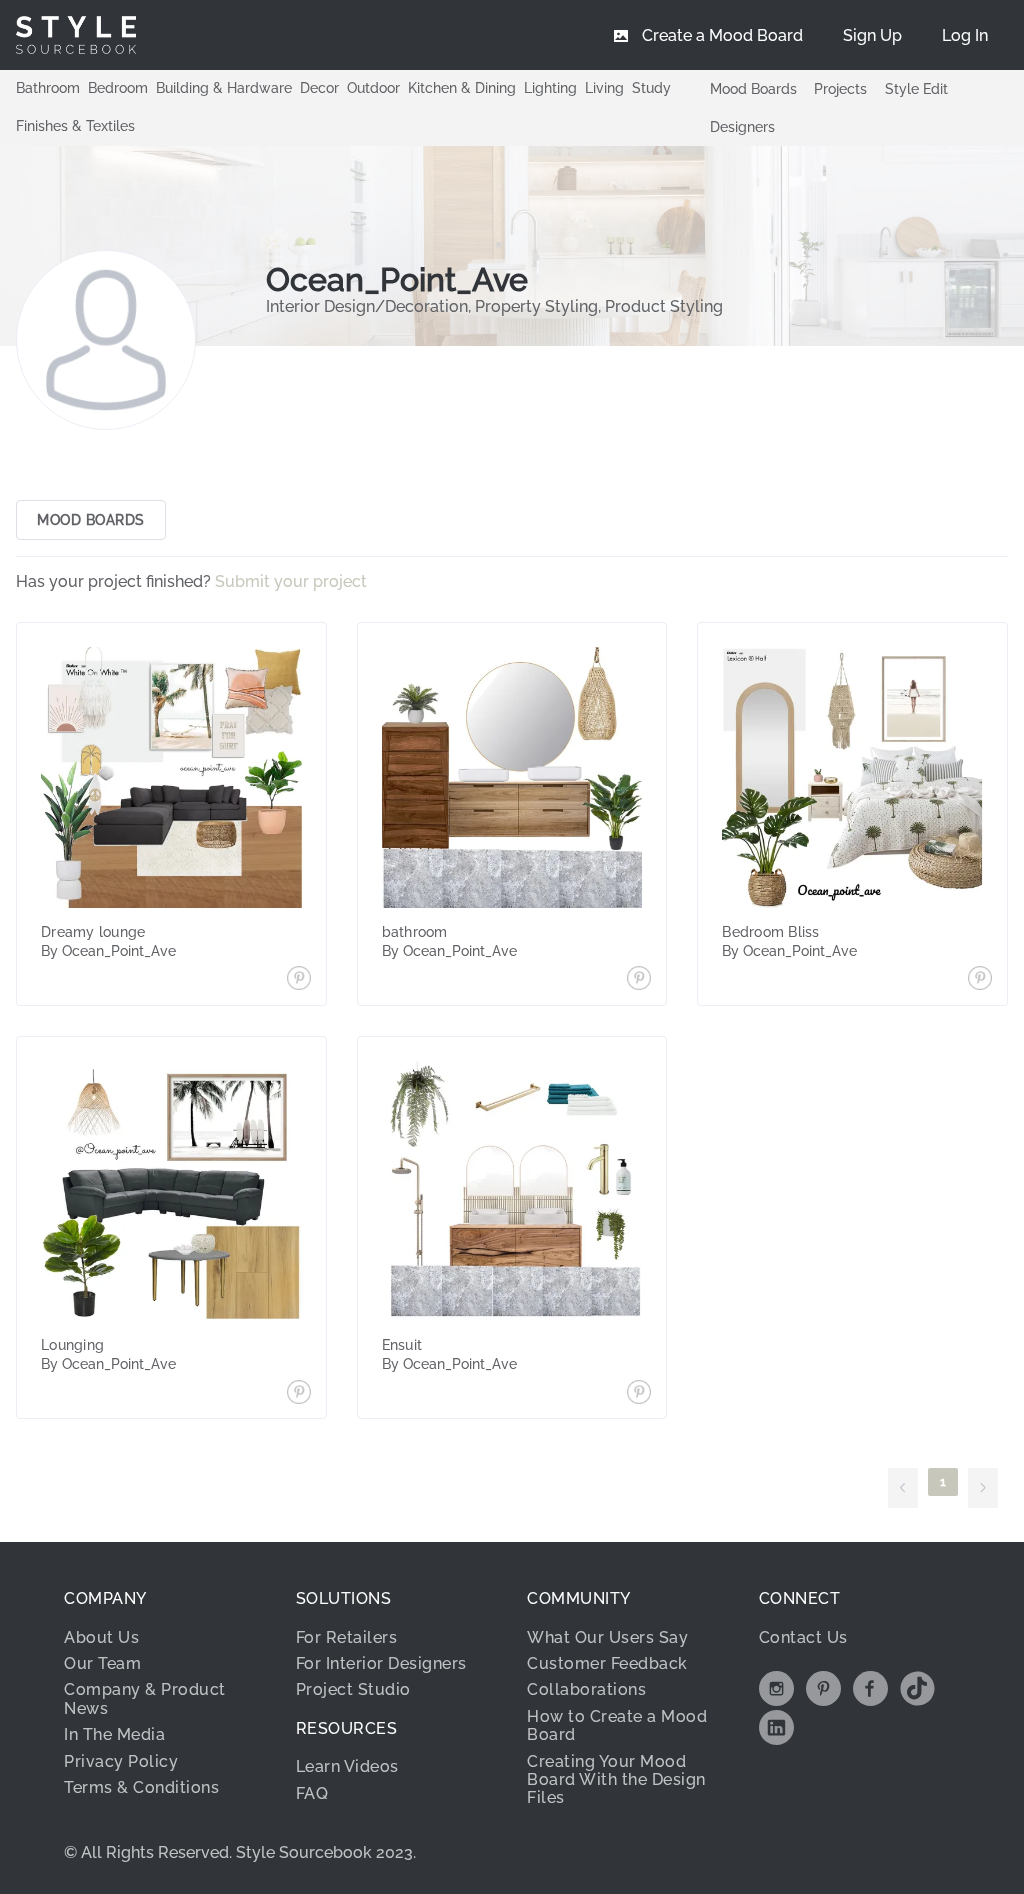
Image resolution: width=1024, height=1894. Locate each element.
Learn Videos (347, 1766)
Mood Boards (753, 89)
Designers (742, 127)
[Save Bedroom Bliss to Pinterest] (980, 980)
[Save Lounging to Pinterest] (299, 1394)
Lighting (550, 88)
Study (651, 88)
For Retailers (347, 1637)
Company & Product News (145, 1698)
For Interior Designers (381, 1663)
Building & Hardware (224, 88)
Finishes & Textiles (75, 126)
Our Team (102, 1663)
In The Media (114, 1734)
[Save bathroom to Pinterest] (639, 980)
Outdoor (373, 88)
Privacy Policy (121, 1761)
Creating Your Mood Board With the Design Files (616, 1780)
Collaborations (586, 1689)
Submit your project (293, 581)
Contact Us (803, 1637)
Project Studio (353, 1689)
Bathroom (48, 88)
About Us (101, 1637)
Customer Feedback (607, 1663)
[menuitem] (965, 35)
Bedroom (118, 88)
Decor (319, 88)
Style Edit (916, 89)
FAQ (312, 1793)
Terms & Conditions (141, 1787)
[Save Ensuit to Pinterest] (639, 1394)
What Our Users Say (607, 1637)
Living (604, 88)
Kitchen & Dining (462, 88)
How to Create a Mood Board (617, 1725)
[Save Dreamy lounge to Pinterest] (299, 980)
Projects (840, 89)
